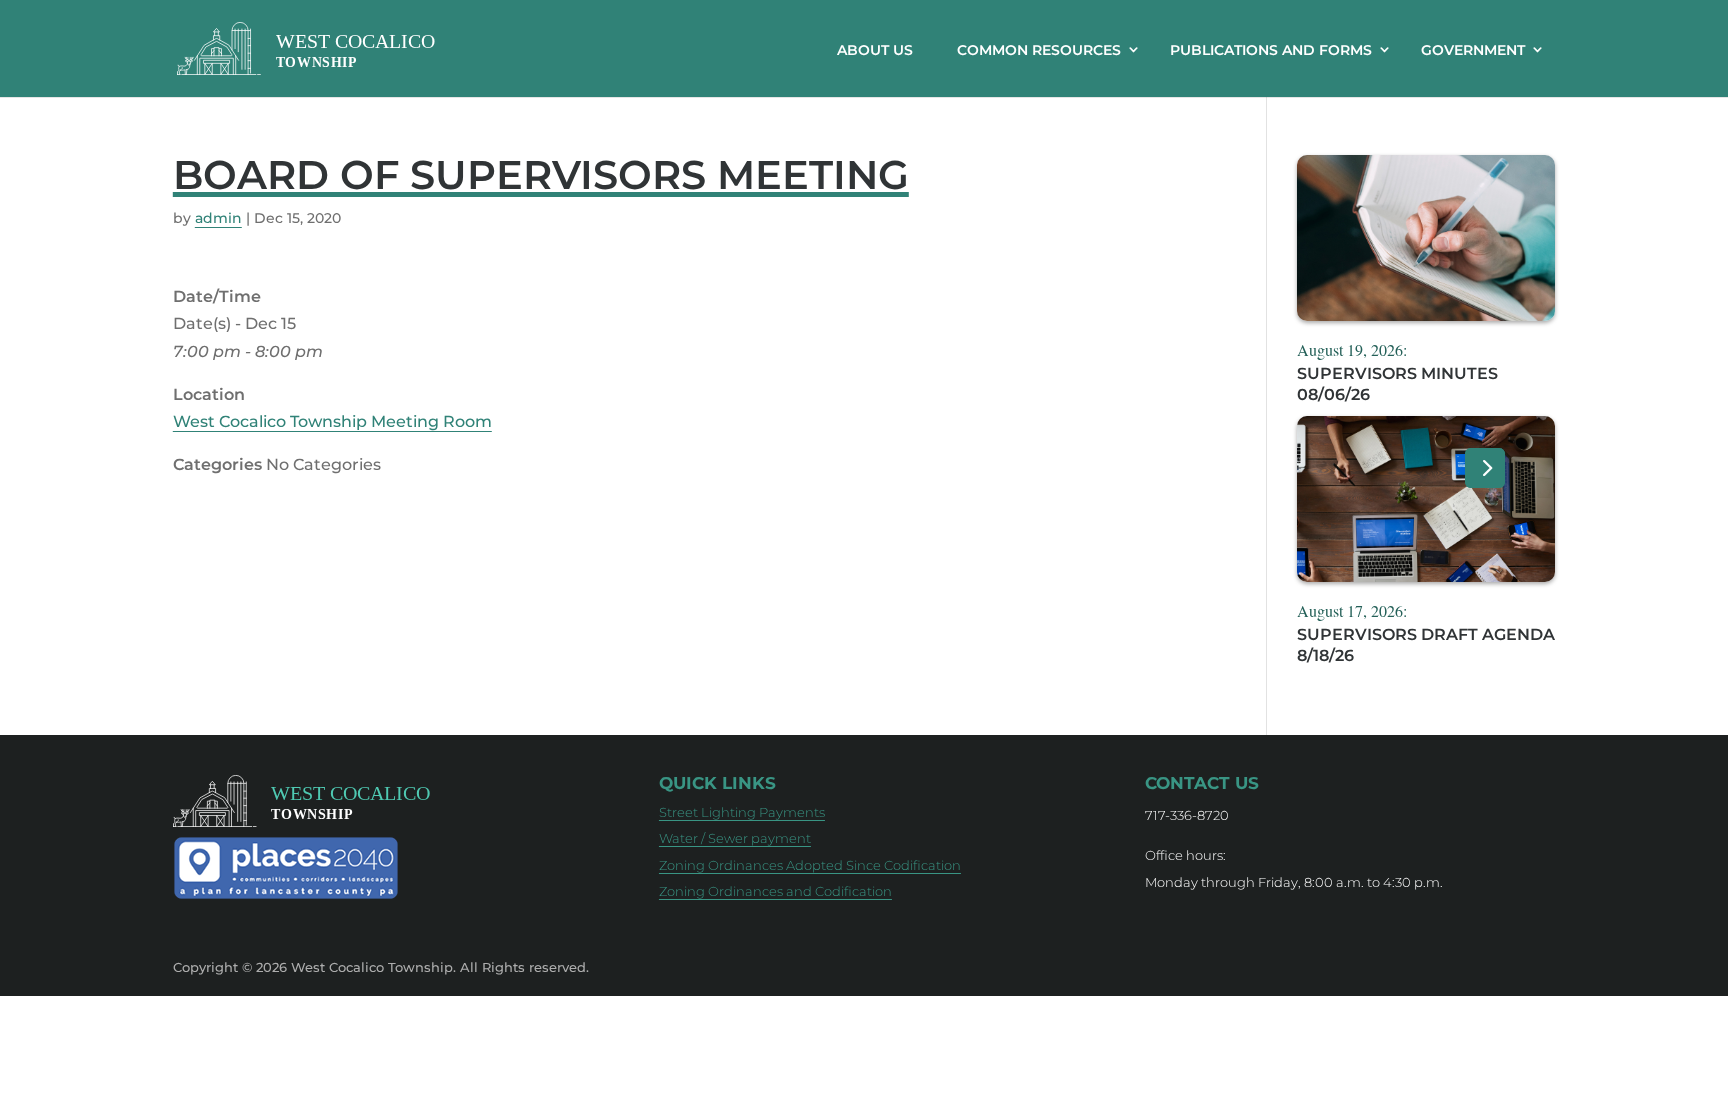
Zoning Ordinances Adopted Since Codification (810, 865)
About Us (875, 50)
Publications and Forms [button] (1271, 50)
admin (218, 218)
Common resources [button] (1039, 50)
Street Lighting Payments (742, 812)
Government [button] (1473, 50)
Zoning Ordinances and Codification (775, 891)
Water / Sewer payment (735, 838)
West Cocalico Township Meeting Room (332, 421)
